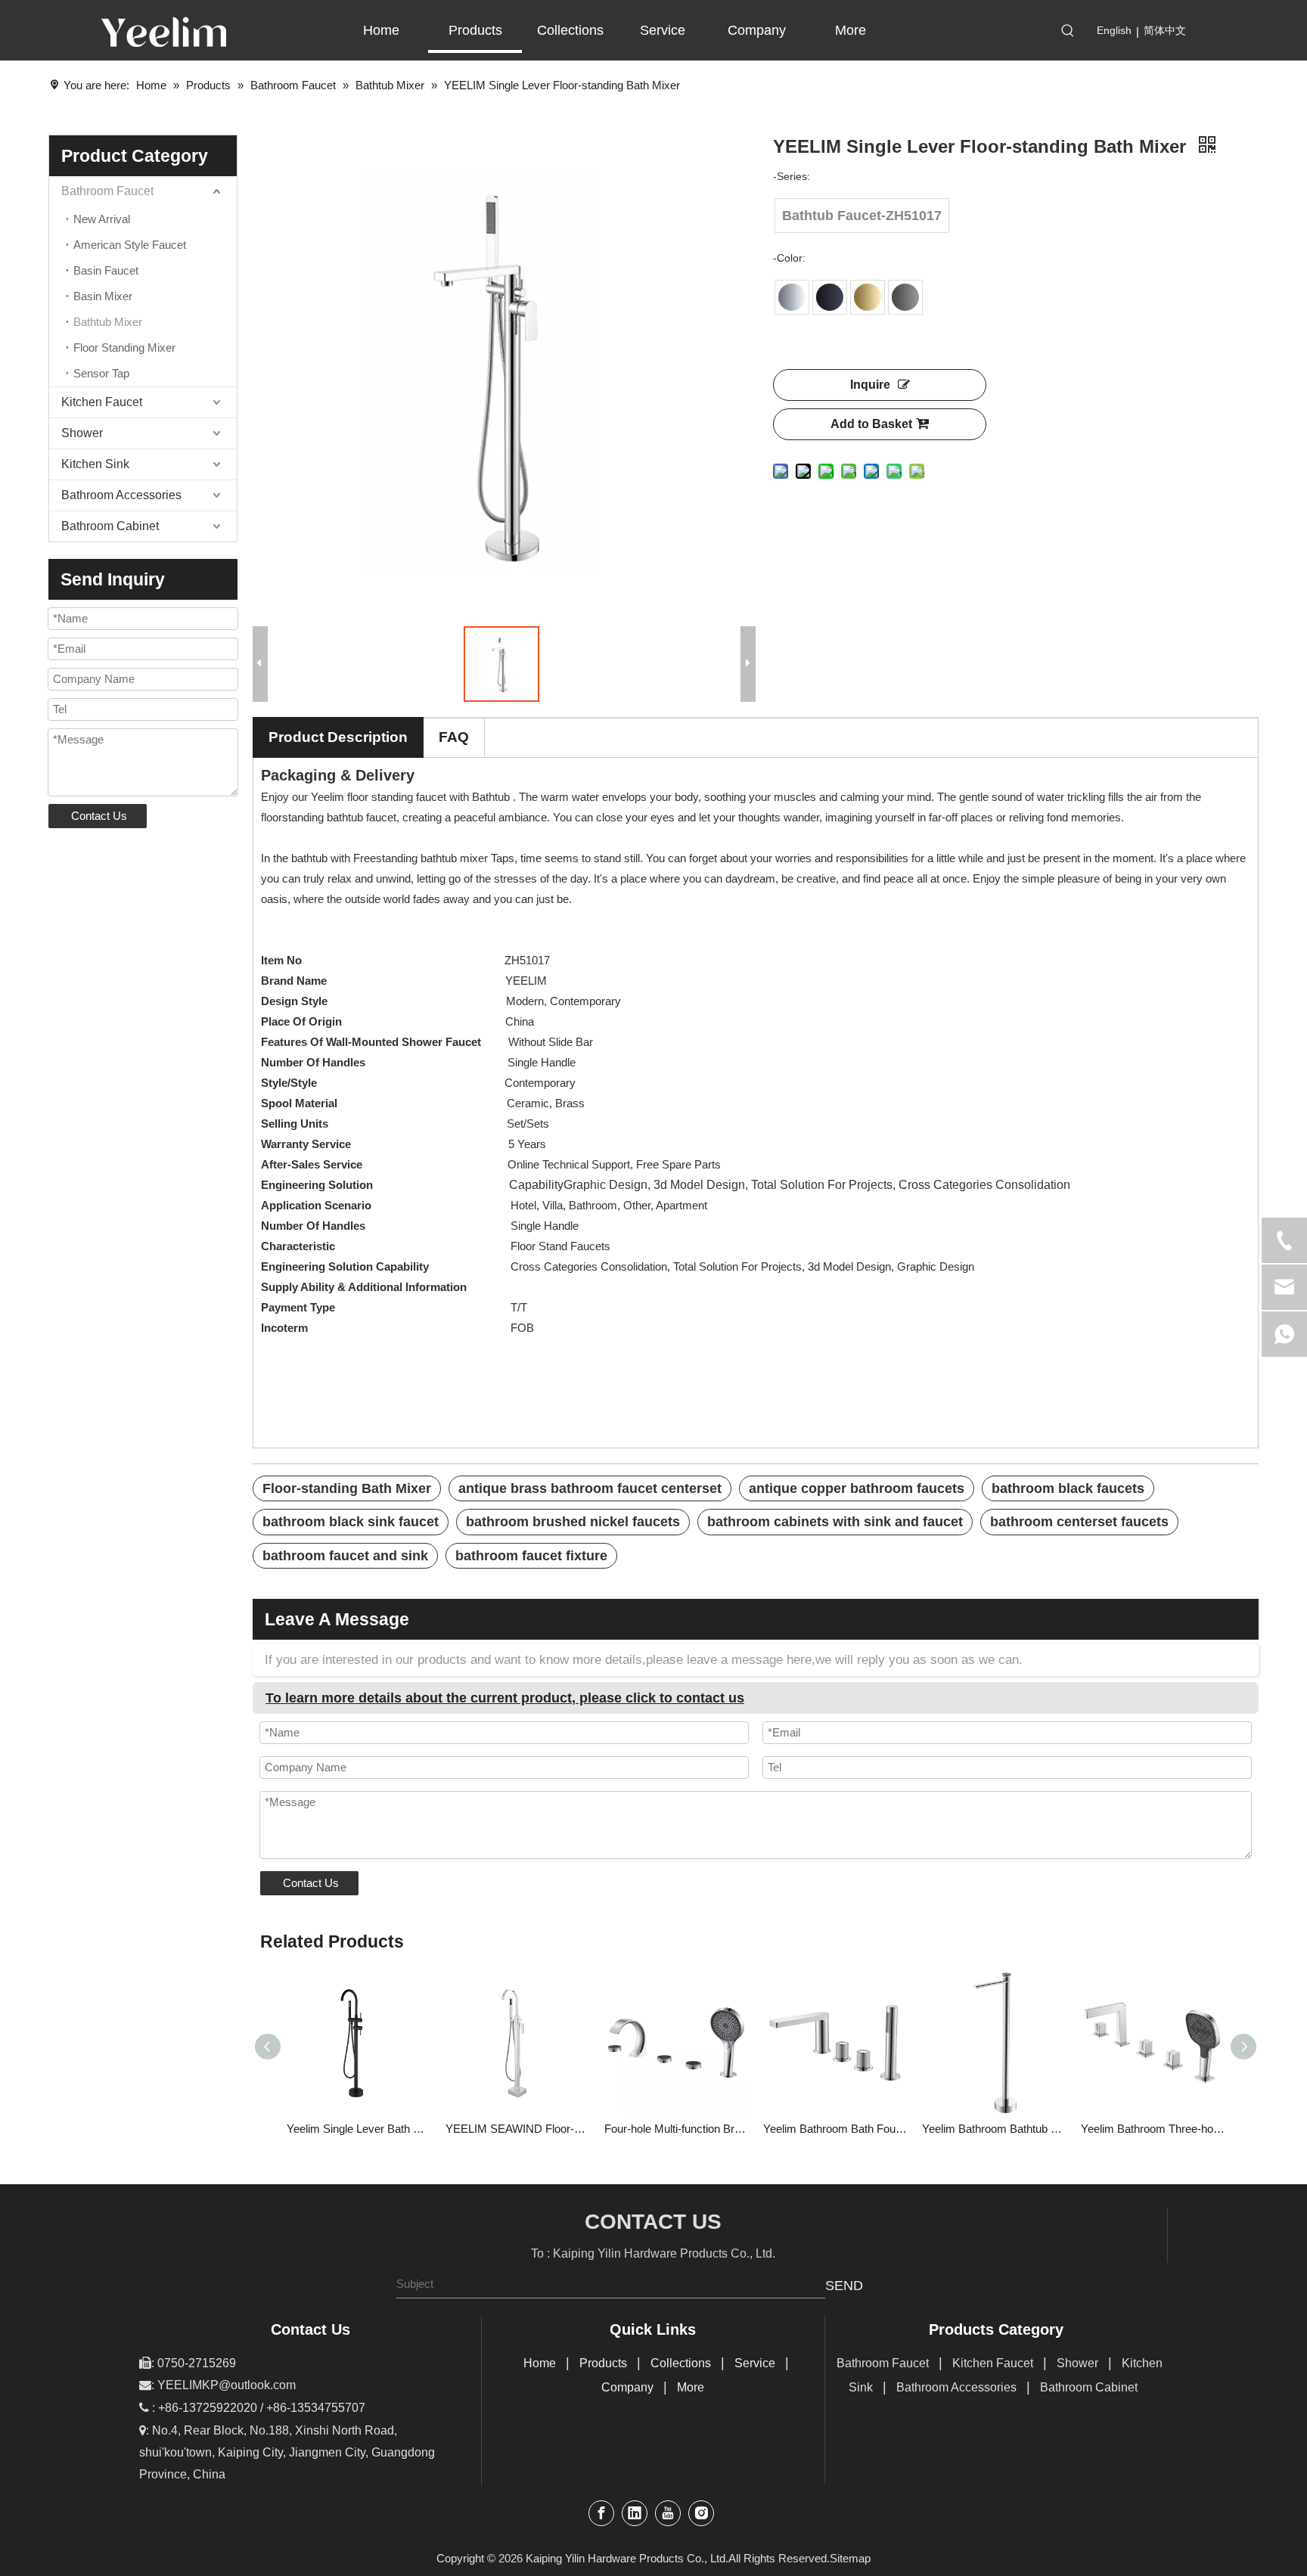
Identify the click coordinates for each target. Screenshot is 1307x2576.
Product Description (338, 737)
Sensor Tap (101, 373)
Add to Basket (871, 424)
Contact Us (99, 816)
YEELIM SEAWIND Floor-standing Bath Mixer (517, 2129)
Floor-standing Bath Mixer (347, 1488)
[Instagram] (701, 2513)
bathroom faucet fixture (531, 1556)
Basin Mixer (103, 296)
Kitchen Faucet (102, 402)
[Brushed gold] (868, 297)
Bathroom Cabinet (110, 526)
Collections (681, 2363)
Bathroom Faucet (107, 191)
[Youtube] (668, 2513)
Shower (82, 433)
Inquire (870, 385)
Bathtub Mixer (108, 322)
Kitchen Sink (95, 464)
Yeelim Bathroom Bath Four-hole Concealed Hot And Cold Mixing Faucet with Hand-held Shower (835, 2129)
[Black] (830, 297)
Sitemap (850, 2558)
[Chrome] (792, 297)
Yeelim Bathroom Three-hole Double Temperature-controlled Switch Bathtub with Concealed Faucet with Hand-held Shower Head (1153, 2129)
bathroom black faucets (1068, 1488)
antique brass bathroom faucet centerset (590, 1488)
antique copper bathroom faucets (857, 1488)
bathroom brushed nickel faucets (573, 1522)
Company (627, 2387)
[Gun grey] (905, 297)
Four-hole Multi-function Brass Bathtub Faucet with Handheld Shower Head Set (676, 2129)
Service (755, 2363)
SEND (844, 2286)
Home (540, 2363)
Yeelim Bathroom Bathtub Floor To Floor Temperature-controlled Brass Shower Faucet (994, 2129)
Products (603, 2363)
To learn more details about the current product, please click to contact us (505, 1698)
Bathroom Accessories (121, 495)
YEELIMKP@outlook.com (227, 2385)
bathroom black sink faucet (351, 1522)
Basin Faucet (106, 270)
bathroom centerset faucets (1079, 1522)
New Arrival (102, 219)
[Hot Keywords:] (1068, 31)
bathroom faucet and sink (345, 1556)
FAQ (454, 737)
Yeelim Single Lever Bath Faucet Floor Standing (359, 2129)
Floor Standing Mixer (124, 348)
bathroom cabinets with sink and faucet (835, 1522)
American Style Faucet (130, 245)
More (691, 2387)
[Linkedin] (635, 2513)
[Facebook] (601, 2513)
